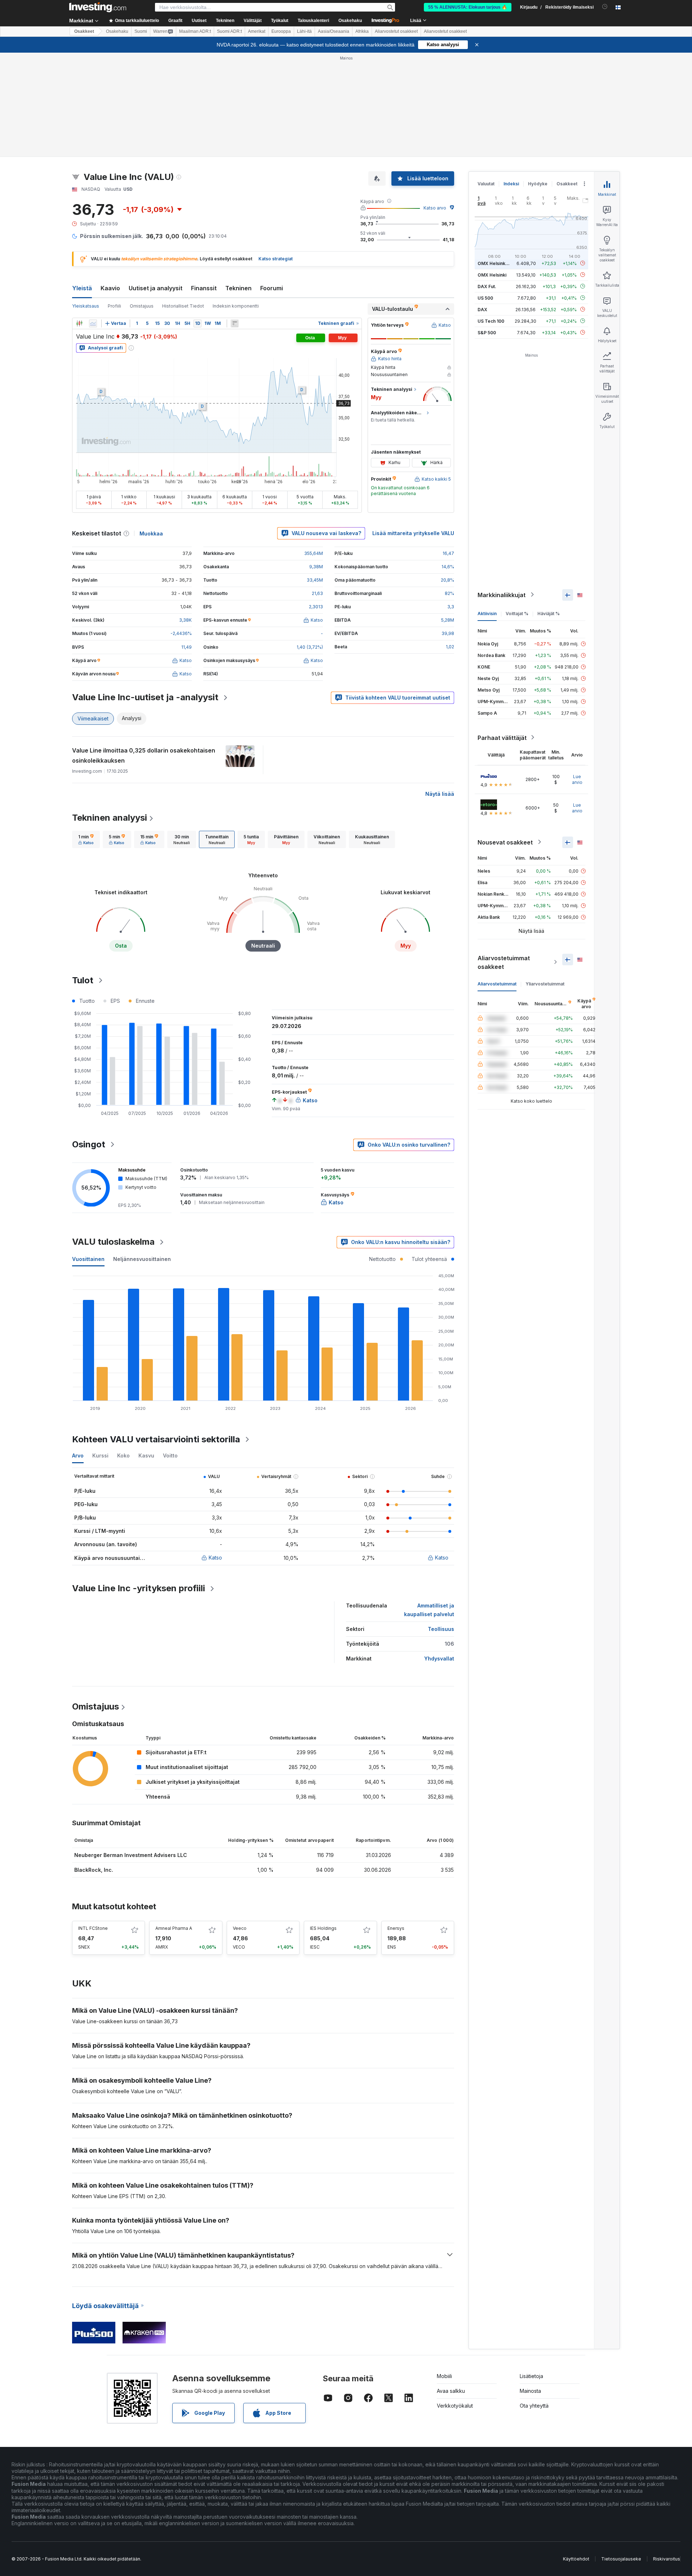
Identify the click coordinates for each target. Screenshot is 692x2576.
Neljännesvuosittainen (142, 1259)
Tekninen (238, 288)
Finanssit (204, 288)
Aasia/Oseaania (334, 31)
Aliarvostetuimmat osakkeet (504, 962)
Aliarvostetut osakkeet (396, 31)
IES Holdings (323, 1928)
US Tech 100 (491, 321)
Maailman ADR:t (195, 31)
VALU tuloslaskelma (113, 1242)
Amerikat (257, 31)
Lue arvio (577, 779)
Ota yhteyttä (534, 2406)
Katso (215, 1558)
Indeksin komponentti (236, 306)
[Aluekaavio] (93, 323)
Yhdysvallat (439, 1658)
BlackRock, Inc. (94, 1870)
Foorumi (272, 288)
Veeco (240, 1928)
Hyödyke (538, 184)
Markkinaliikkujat (502, 595)
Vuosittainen (88, 1259)
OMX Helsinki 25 (495, 263)
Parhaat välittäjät (502, 737)
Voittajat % (517, 613)
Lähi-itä (304, 31)
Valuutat (486, 184)
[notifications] (605, 7)
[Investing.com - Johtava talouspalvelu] (98, 7)
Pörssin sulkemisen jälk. (112, 236)
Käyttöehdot (576, 2559)
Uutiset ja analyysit (156, 288)
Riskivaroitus (667, 2559)
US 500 (485, 298)
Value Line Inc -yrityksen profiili (139, 1588)
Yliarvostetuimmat (545, 983)
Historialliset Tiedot (183, 306)
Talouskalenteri (313, 21)
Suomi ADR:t (229, 31)
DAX (482, 309)
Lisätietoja (531, 2376)
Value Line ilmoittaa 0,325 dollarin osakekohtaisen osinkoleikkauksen (144, 755)
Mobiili (444, 2376)
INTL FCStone (93, 1928)
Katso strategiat (276, 259)
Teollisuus (441, 1629)
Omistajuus (142, 306)
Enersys (396, 1928)
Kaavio (110, 288)
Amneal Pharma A (174, 1928)
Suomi (141, 31)
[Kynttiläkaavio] (79, 323)
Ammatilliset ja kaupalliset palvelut (429, 1610)
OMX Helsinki (492, 275)
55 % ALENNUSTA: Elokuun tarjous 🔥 (468, 7)
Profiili (114, 306)
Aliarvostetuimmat (497, 983)
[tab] (86, 839)
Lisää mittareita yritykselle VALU (413, 533)
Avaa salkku (451, 2391)
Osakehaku (350, 21)
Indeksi (511, 184)
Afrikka (362, 31)
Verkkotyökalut (455, 2406)
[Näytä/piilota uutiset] (235, 323)
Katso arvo (435, 208)
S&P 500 (487, 332)
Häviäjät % (549, 613)
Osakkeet (84, 31)
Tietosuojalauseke (621, 2559)
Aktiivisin (487, 613)
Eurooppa (281, 31)
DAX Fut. (487, 286)
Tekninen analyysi (110, 818)
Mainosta (530, 2391)
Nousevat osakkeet (505, 842)
